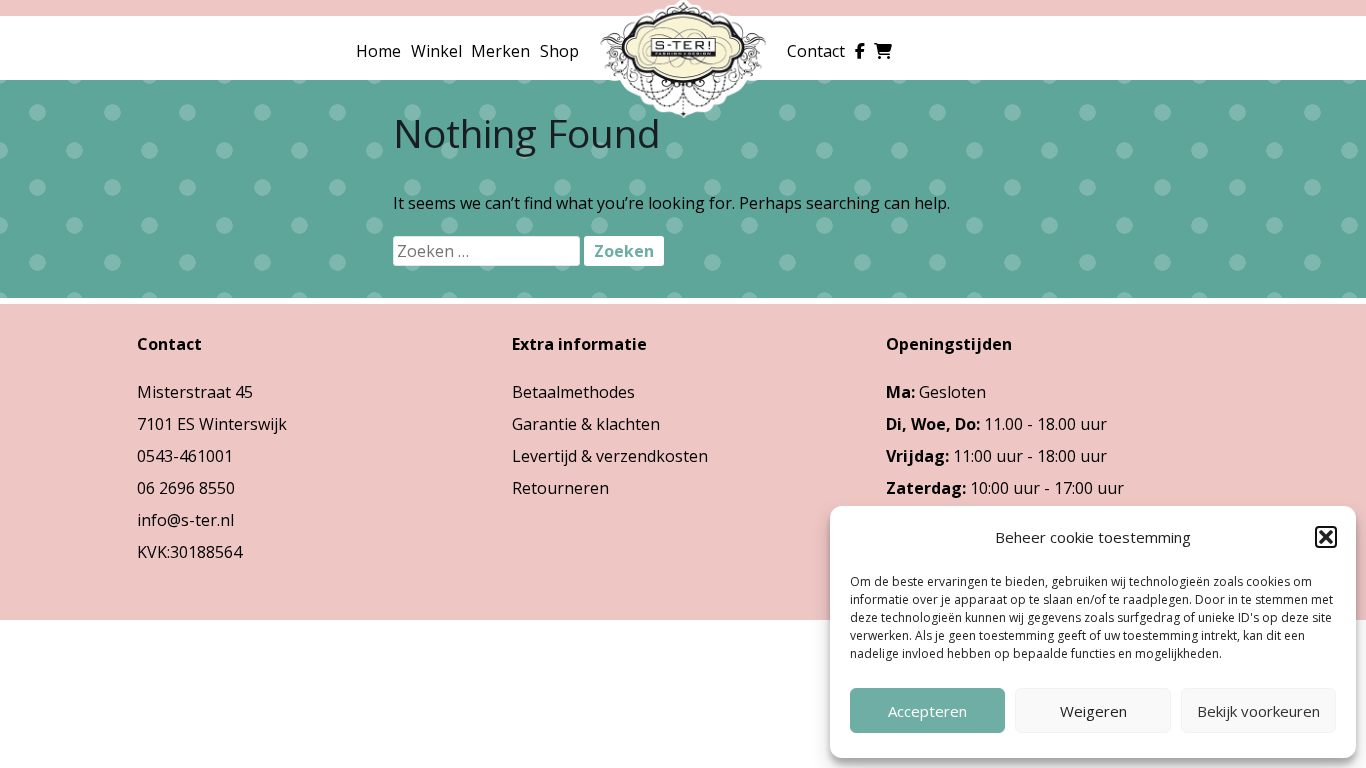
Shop (559, 51)
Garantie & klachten (586, 424)
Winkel (436, 51)
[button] (1326, 537)
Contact (816, 51)
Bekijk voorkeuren (1258, 711)
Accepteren (927, 711)
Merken (500, 51)
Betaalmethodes (573, 392)
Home (378, 51)
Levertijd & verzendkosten (610, 456)
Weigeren (1093, 711)
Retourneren (560, 488)
